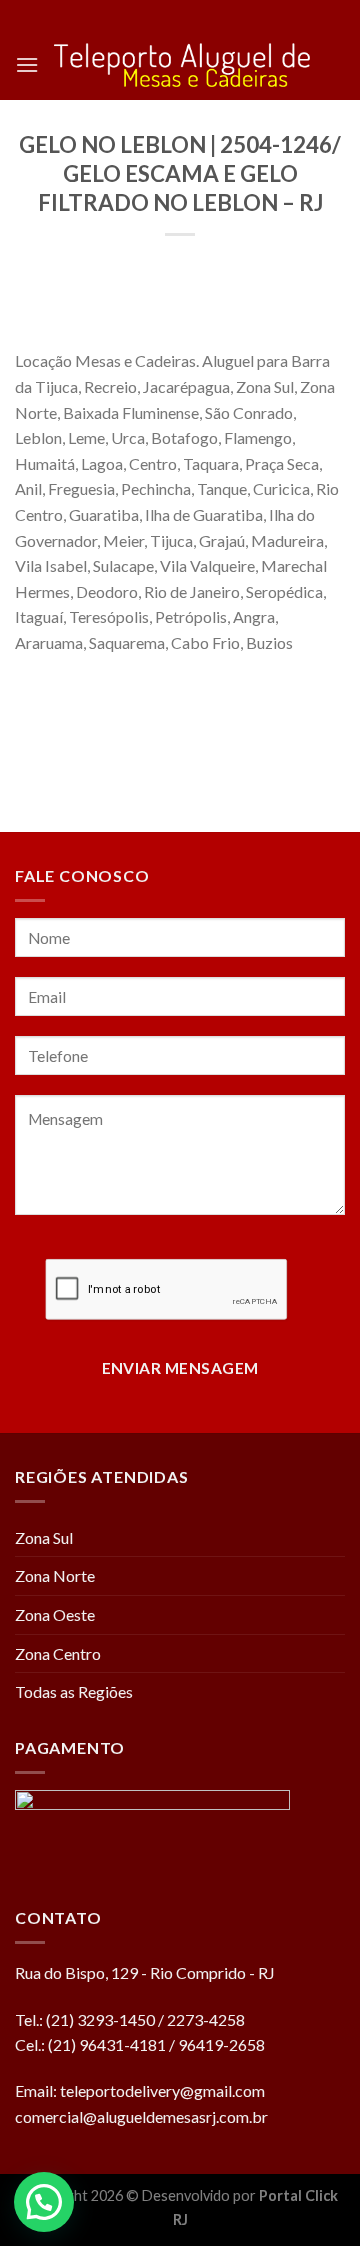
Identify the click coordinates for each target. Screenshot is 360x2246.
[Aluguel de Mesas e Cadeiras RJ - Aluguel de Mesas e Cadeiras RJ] (182, 65)
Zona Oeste (55, 1614)
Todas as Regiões (74, 1691)
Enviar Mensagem (180, 1368)
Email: (37, 2090)
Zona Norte (55, 1575)
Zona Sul (44, 1537)
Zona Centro (58, 1653)
